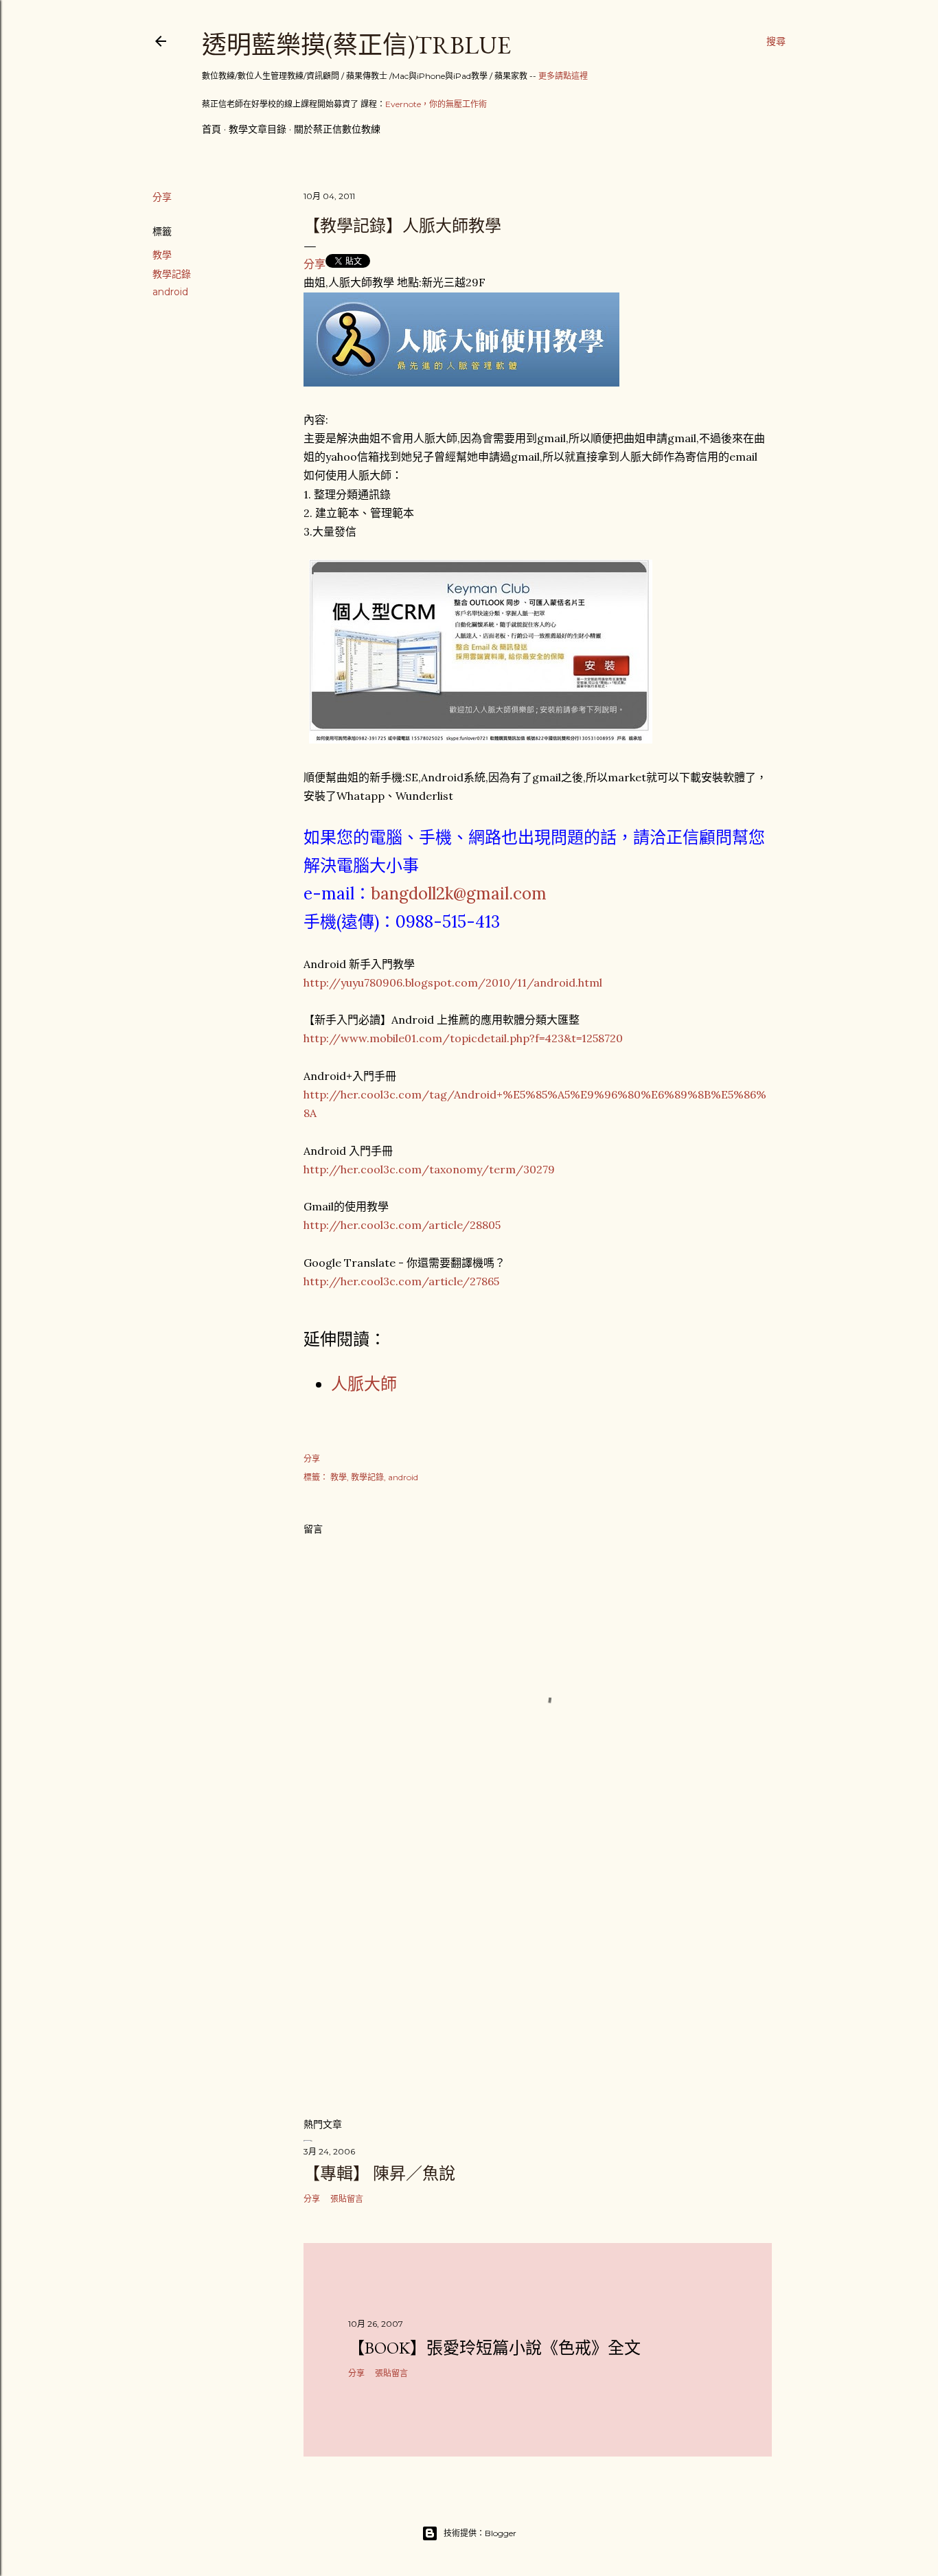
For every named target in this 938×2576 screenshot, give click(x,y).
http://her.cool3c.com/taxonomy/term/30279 (429, 1169)
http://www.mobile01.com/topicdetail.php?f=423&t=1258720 (463, 1038)
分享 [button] (162, 197)
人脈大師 (364, 1384)
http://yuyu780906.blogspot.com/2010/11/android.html (453, 982)
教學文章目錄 (258, 129)
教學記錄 (172, 274)
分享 (314, 264)
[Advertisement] (538, 1986)
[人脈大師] (461, 382)
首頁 (211, 129)
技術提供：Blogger (480, 2533)
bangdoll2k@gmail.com (459, 894)
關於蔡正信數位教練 (337, 129)
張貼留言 (347, 2199)
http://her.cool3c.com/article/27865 (401, 1281)
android (170, 292)
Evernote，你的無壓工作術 (436, 104)
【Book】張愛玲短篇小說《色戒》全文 (494, 2348)
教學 (162, 255)
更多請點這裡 (563, 76)
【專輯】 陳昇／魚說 (379, 2173)
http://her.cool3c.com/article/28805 (402, 1225)
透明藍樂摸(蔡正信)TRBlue (356, 45)
